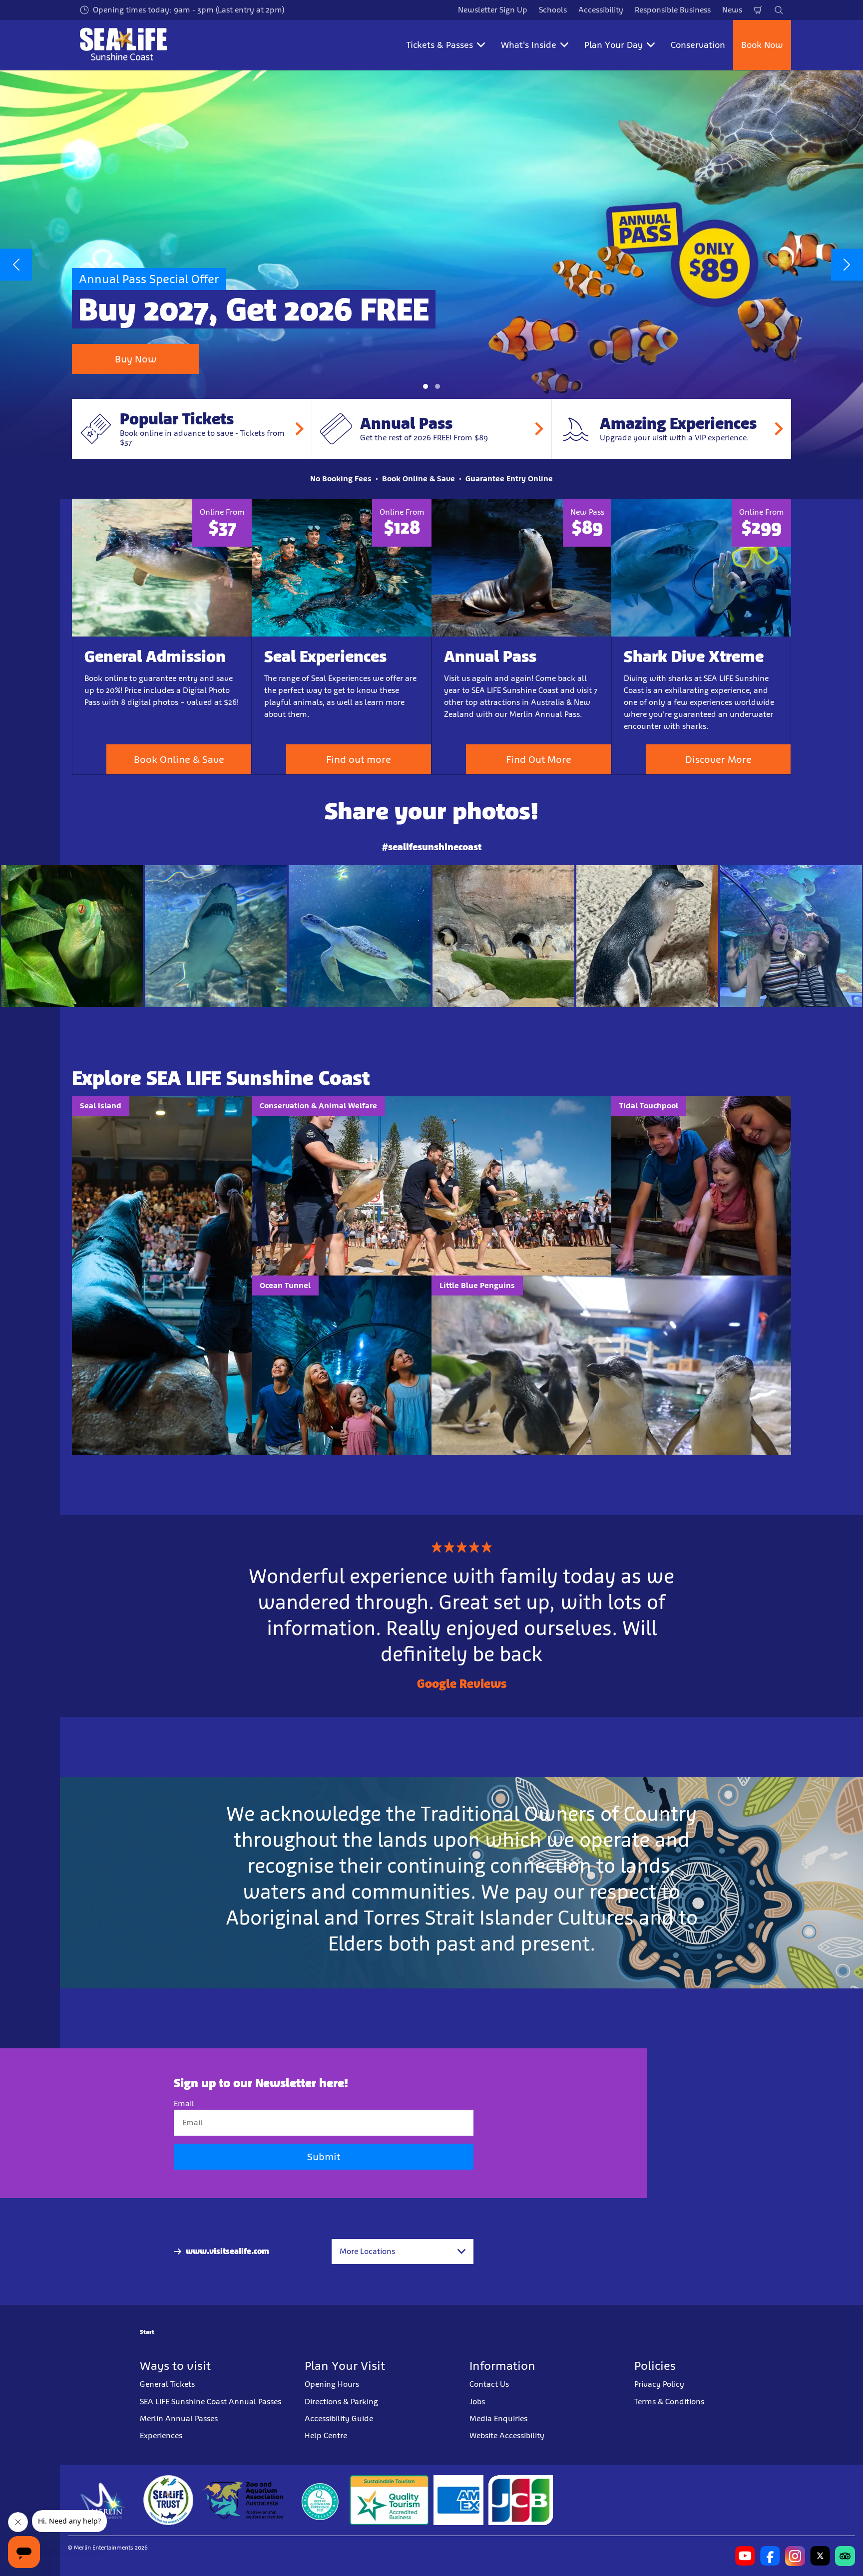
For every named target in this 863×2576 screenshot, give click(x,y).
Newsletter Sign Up (493, 10)
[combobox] (403, 2252)
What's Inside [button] (529, 45)
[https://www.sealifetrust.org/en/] (168, 2500)
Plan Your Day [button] (614, 45)
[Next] (847, 265)
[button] (426, 386)
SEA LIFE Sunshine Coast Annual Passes (211, 2401)
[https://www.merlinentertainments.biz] (103, 2500)
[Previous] (16, 265)
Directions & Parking (341, 2401)
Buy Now (136, 359)
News (732, 10)
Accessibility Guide (339, 2418)
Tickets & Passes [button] (440, 45)
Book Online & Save (179, 759)
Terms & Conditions (669, 2401)
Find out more (359, 759)
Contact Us (489, 2384)
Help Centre (326, 2435)
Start (147, 2332)
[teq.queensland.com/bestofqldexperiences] (320, 2500)
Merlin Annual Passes (179, 2418)
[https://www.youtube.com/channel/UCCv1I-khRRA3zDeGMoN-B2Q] (745, 2556)
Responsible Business (673, 10)
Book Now (762, 45)
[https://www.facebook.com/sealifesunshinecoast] (770, 2556)
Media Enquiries (498, 2418)
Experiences (161, 2435)
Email (184, 2103)
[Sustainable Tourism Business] (389, 2500)
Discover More (718, 759)
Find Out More (539, 759)
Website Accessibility (507, 2435)
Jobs (477, 2401)
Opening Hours (332, 2384)
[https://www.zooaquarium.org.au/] (244, 2500)
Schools (553, 10)
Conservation (698, 45)
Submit (324, 2157)
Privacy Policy (659, 2384)
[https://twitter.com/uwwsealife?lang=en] (820, 2556)
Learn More (72, 936)
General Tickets (167, 2384)
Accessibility (601, 10)
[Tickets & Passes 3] (458, 2500)
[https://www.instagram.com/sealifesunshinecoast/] (795, 2556)
